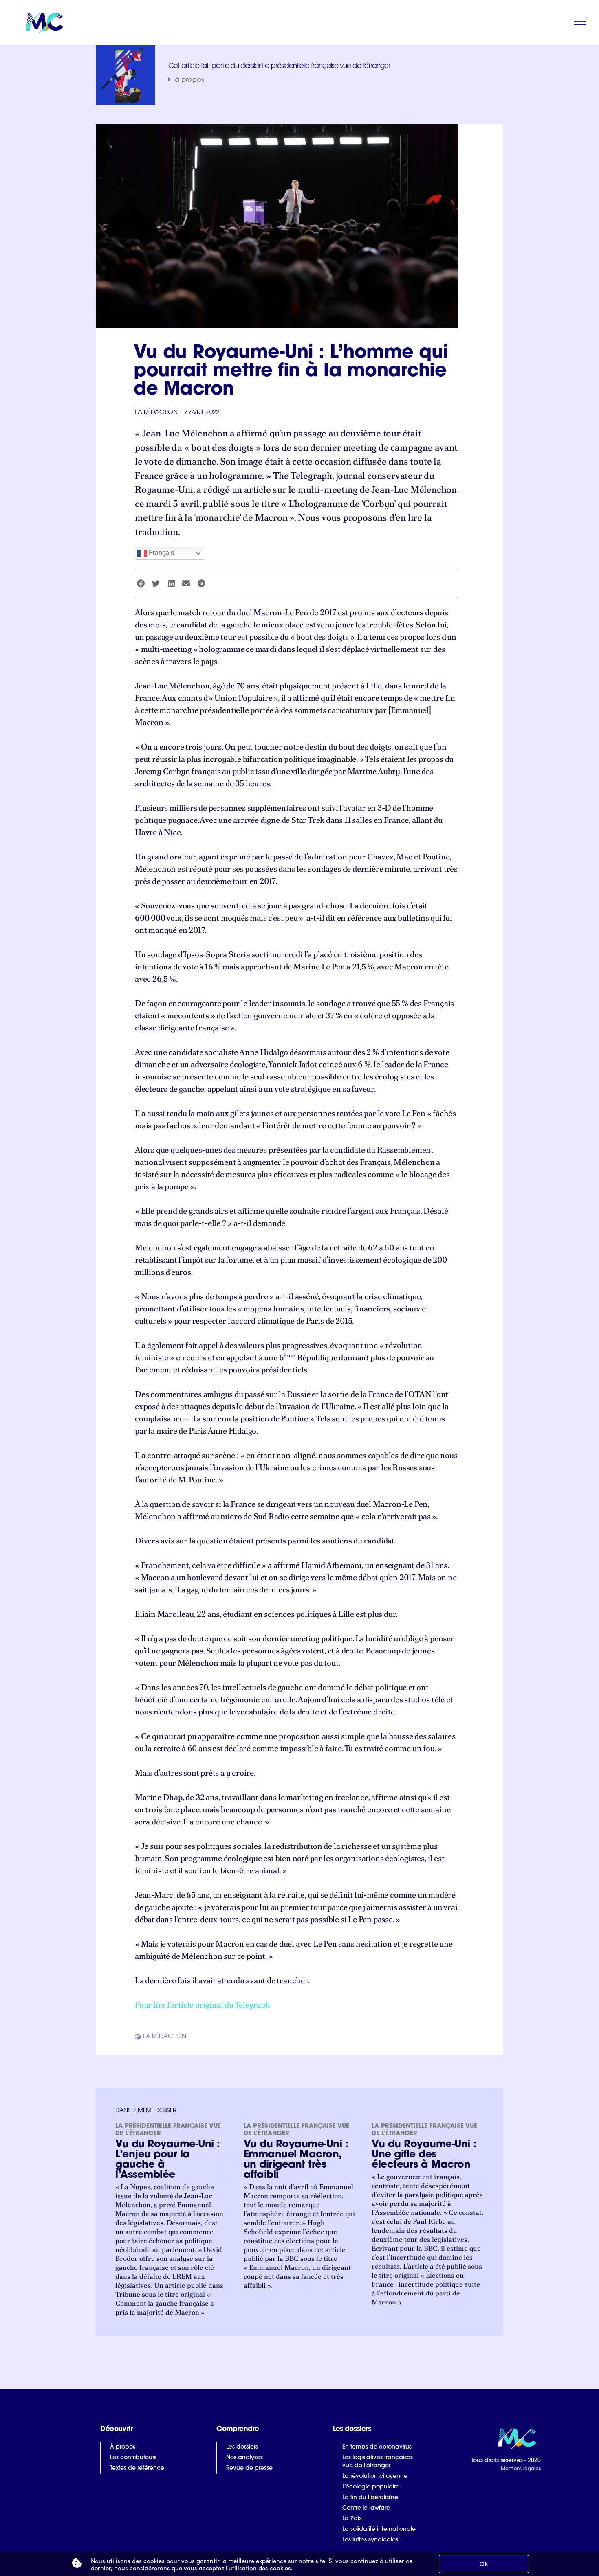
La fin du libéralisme (370, 2498)
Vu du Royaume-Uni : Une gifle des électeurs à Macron (424, 2155)
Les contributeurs (133, 2458)
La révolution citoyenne (375, 2476)
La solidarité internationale (379, 2529)
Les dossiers (242, 2447)
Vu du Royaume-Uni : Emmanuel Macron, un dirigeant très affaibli (296, 2160)
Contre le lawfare (366, 2508)
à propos (189, 80)
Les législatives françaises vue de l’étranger (378, 2462)
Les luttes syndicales (370, 2540)
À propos (123, 2447)
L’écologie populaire (371, 2487)
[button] (329, 80)
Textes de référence (137, 2468)
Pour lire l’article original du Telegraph (203, 2005)
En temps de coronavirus (377, 2447)
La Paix (352, 2519)
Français (161, 553)
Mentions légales (521, 2469)
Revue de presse (249, 2468)
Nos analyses (244, 2458)
